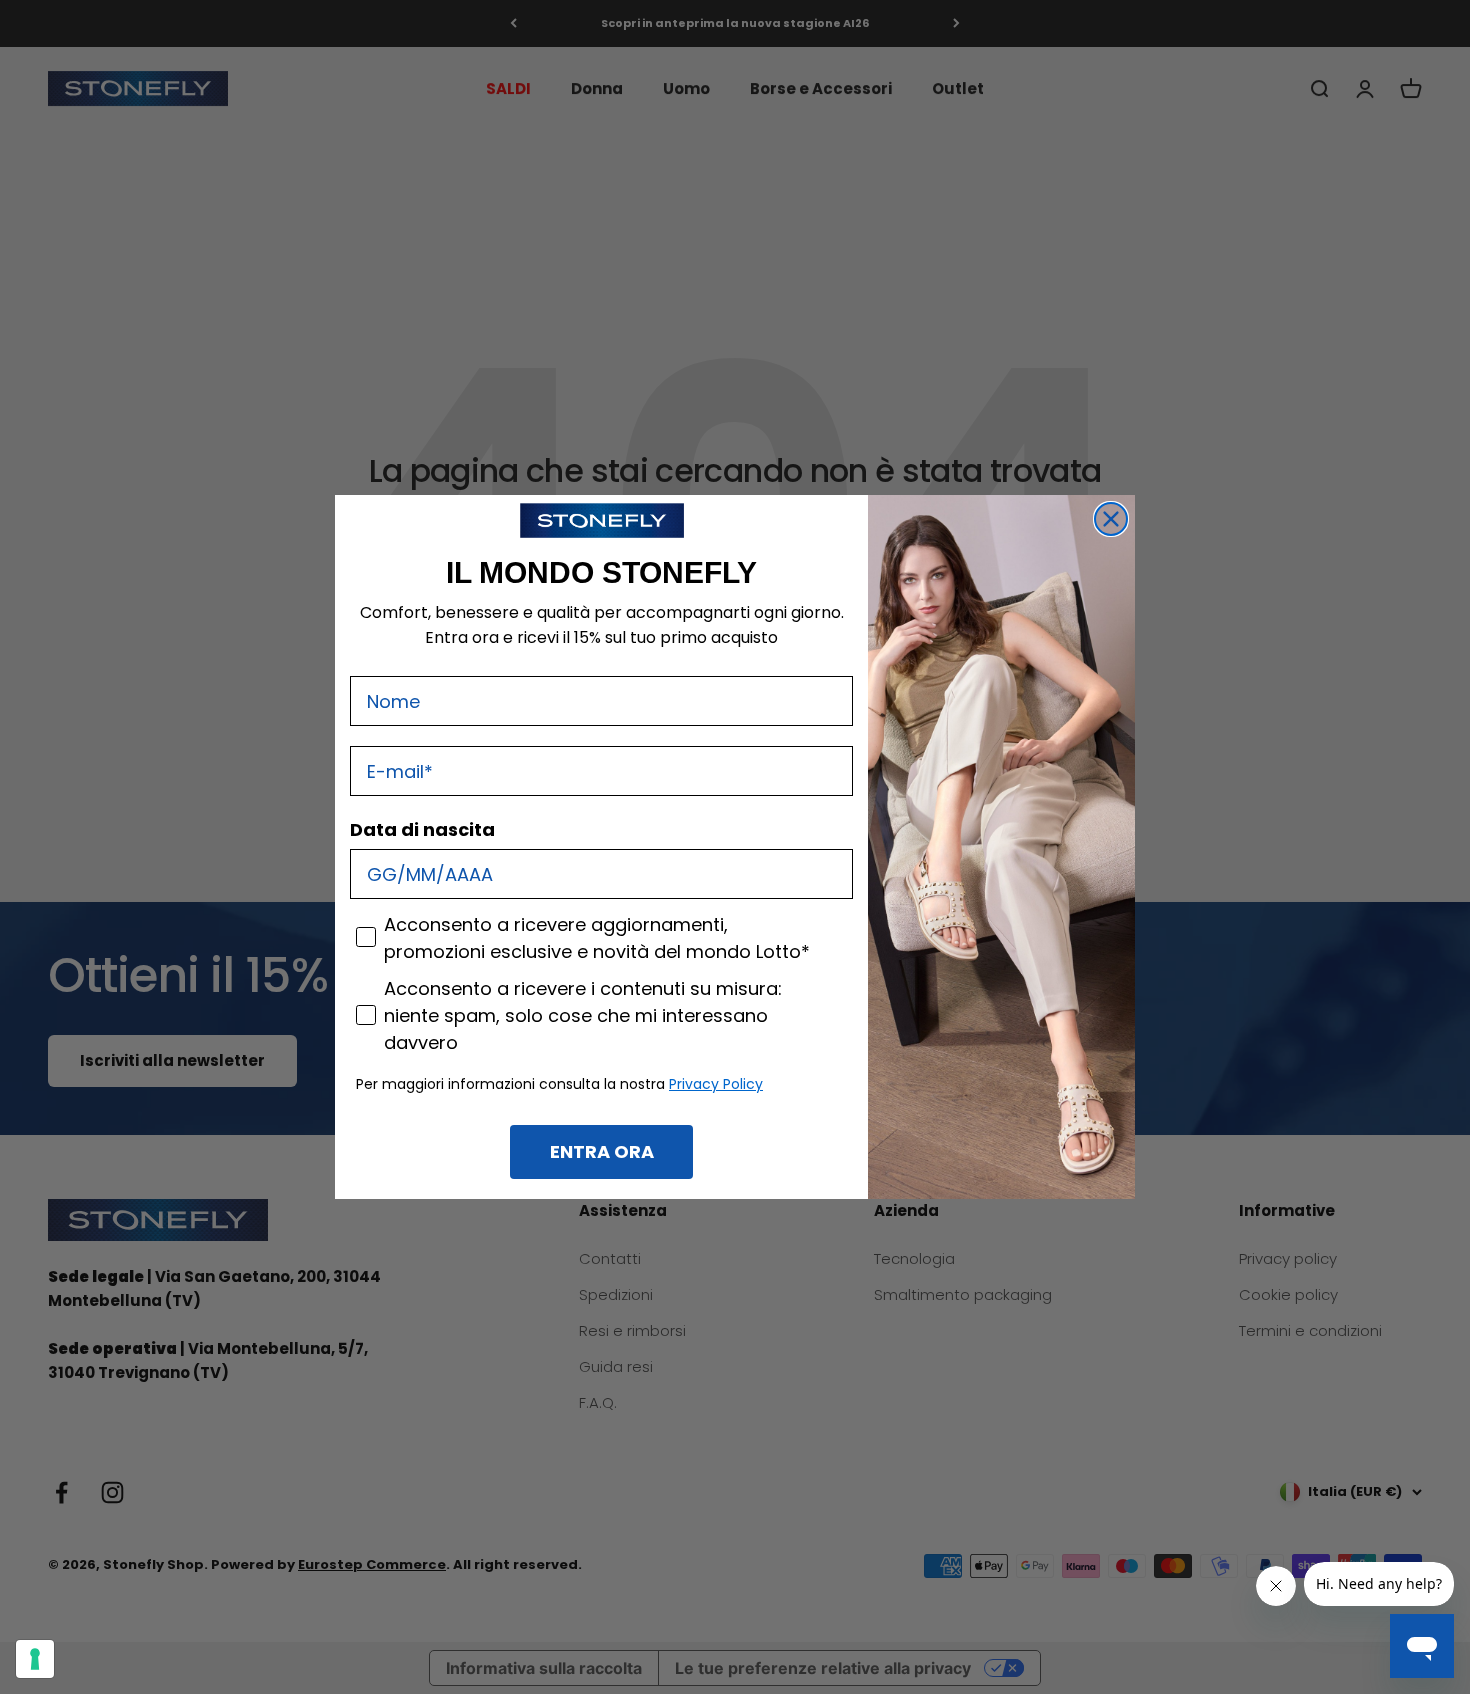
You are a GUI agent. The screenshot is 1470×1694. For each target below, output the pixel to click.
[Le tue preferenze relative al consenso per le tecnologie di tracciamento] (35, 1659)
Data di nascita (422, 829)
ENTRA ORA (602, 1151)
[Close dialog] (1111, 519)
